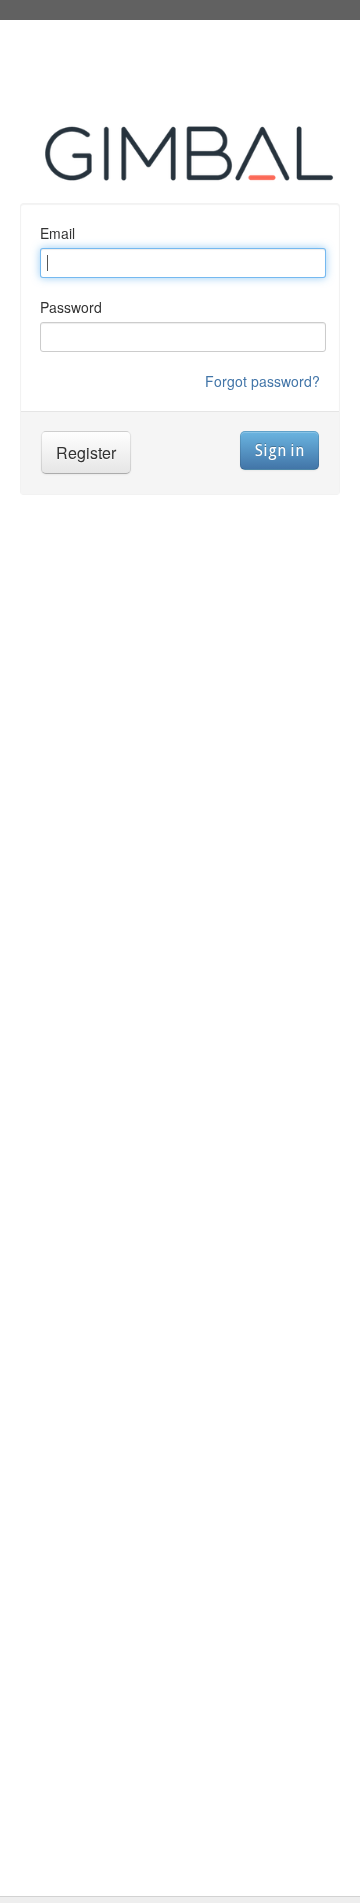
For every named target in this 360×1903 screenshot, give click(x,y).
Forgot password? (262, 381)
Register (86, 452)
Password (71, 307)
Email (57, 233)
